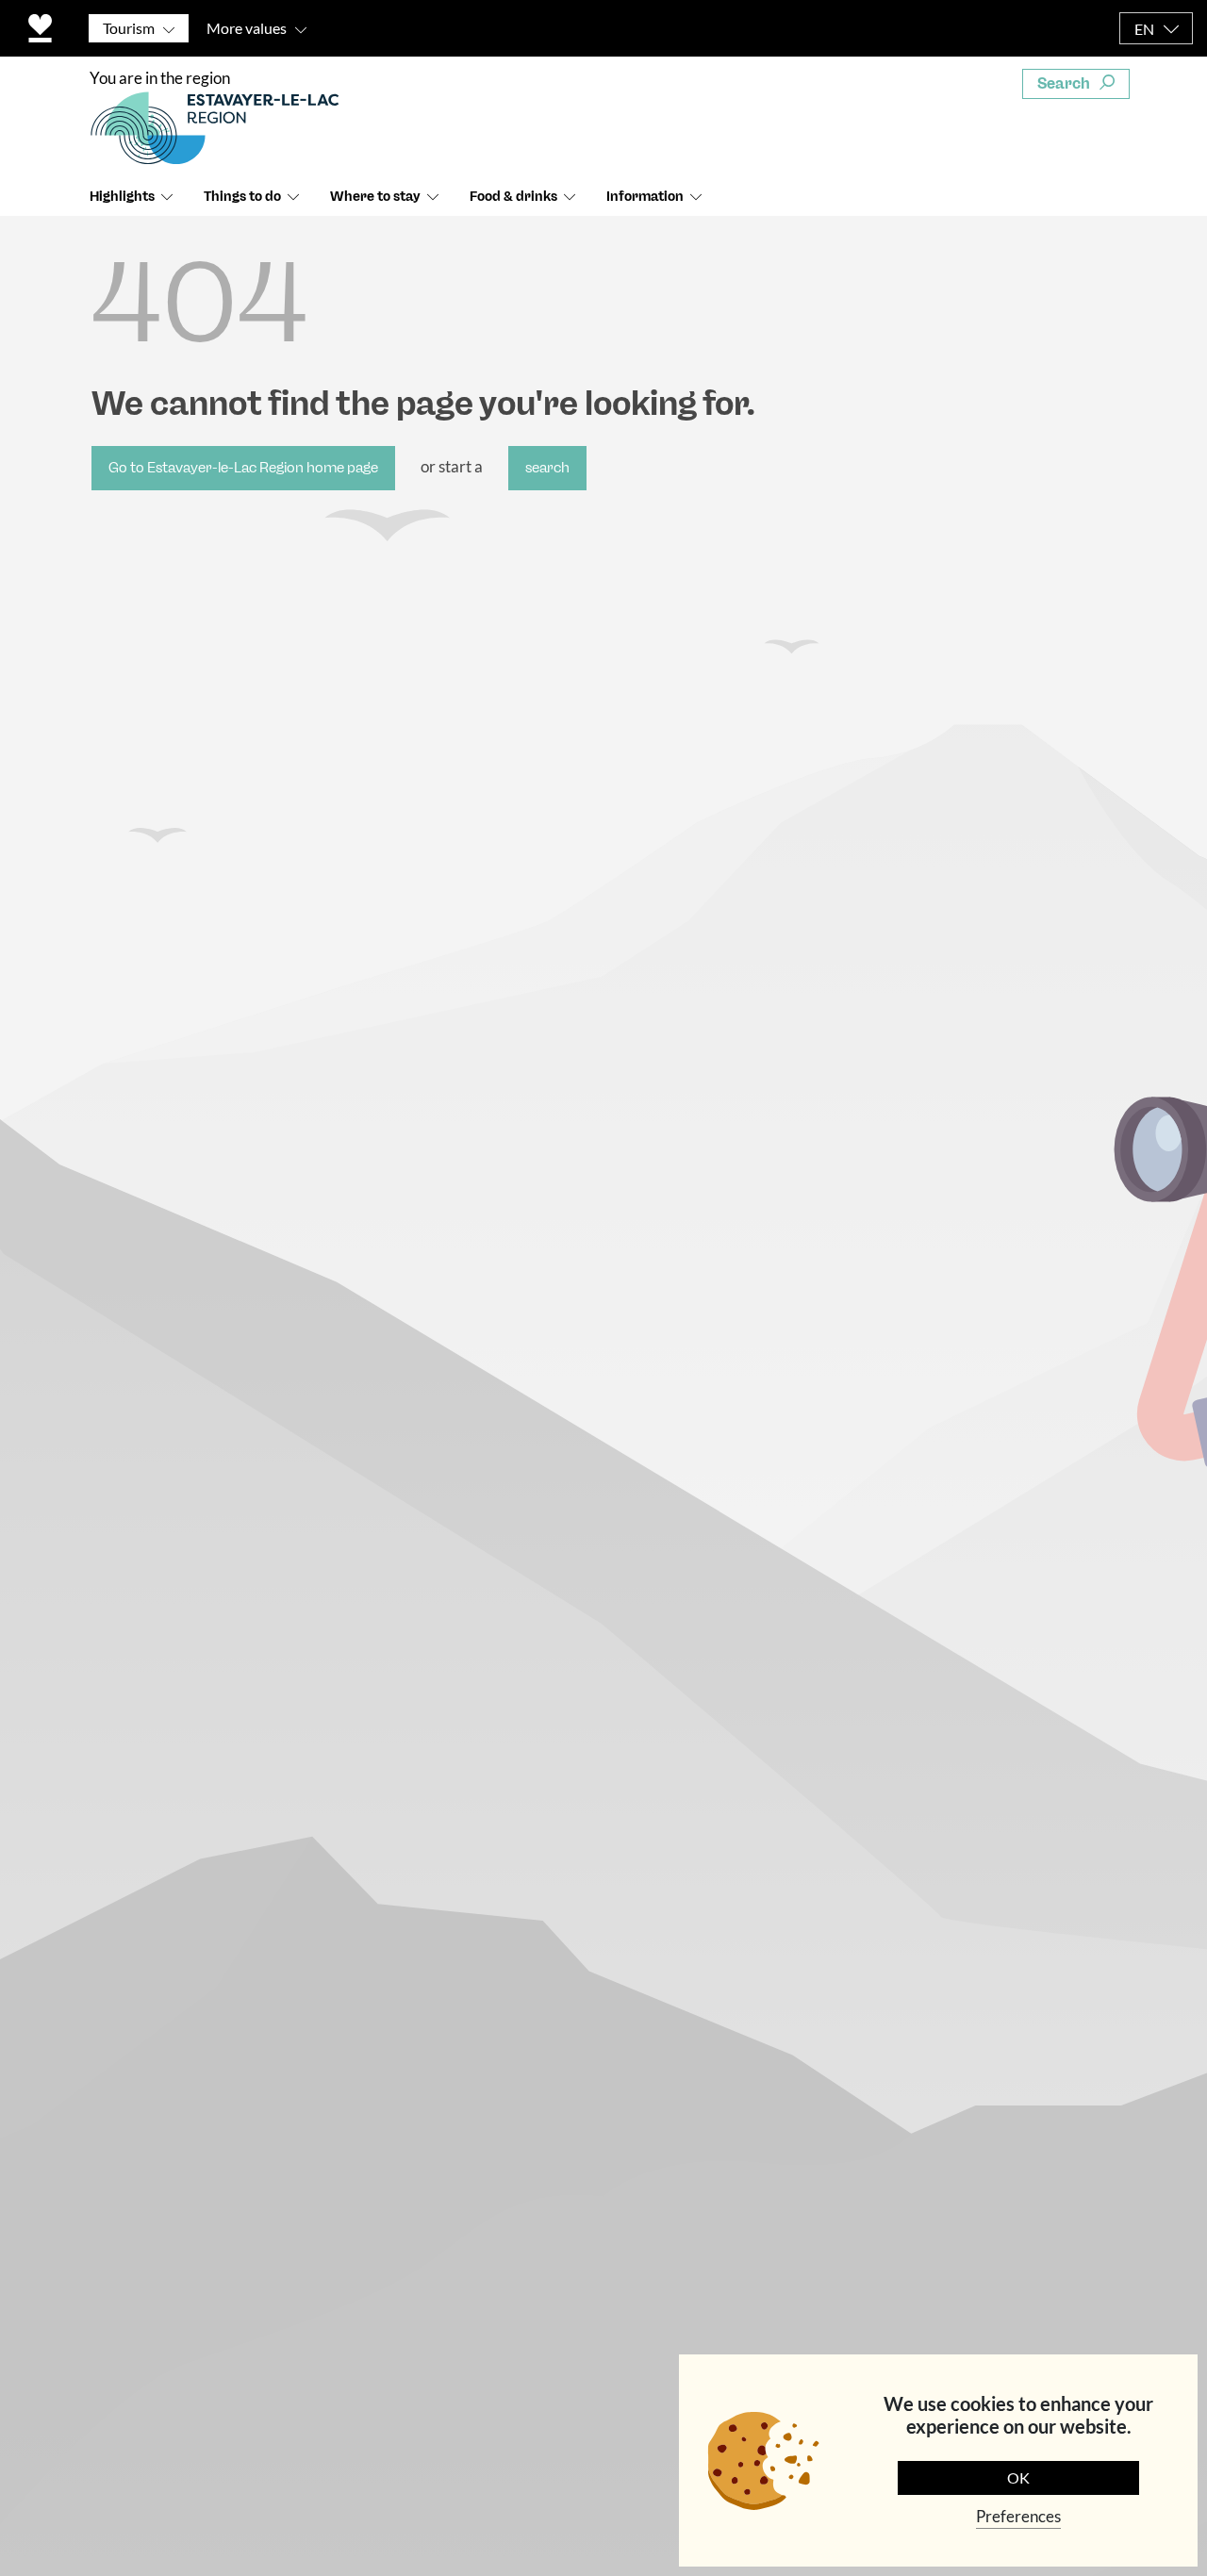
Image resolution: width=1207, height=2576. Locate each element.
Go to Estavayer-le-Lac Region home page (243, 468)
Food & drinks (513, 197)
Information (645, 197)
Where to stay (375, 197)
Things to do (242, 197)
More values (247, 28)
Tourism (129, 28)
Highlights (122, 197)
